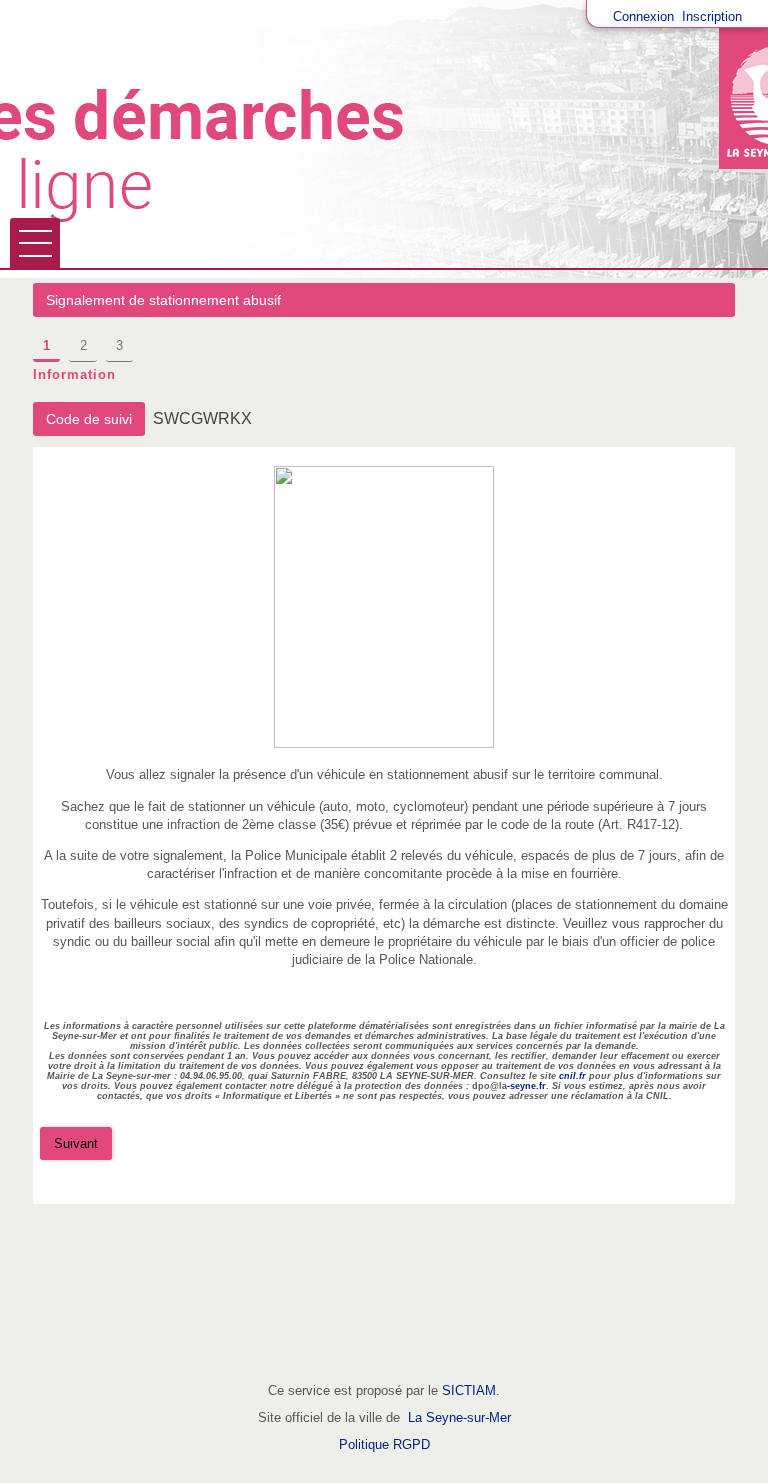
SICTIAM (469, 1390)
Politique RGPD (384, 1444)
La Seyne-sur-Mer (459, 1417)
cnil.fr (572, 1076)
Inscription (712, 16)
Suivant (76, 1143)
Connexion (643, 16)
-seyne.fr (526, 1086)
